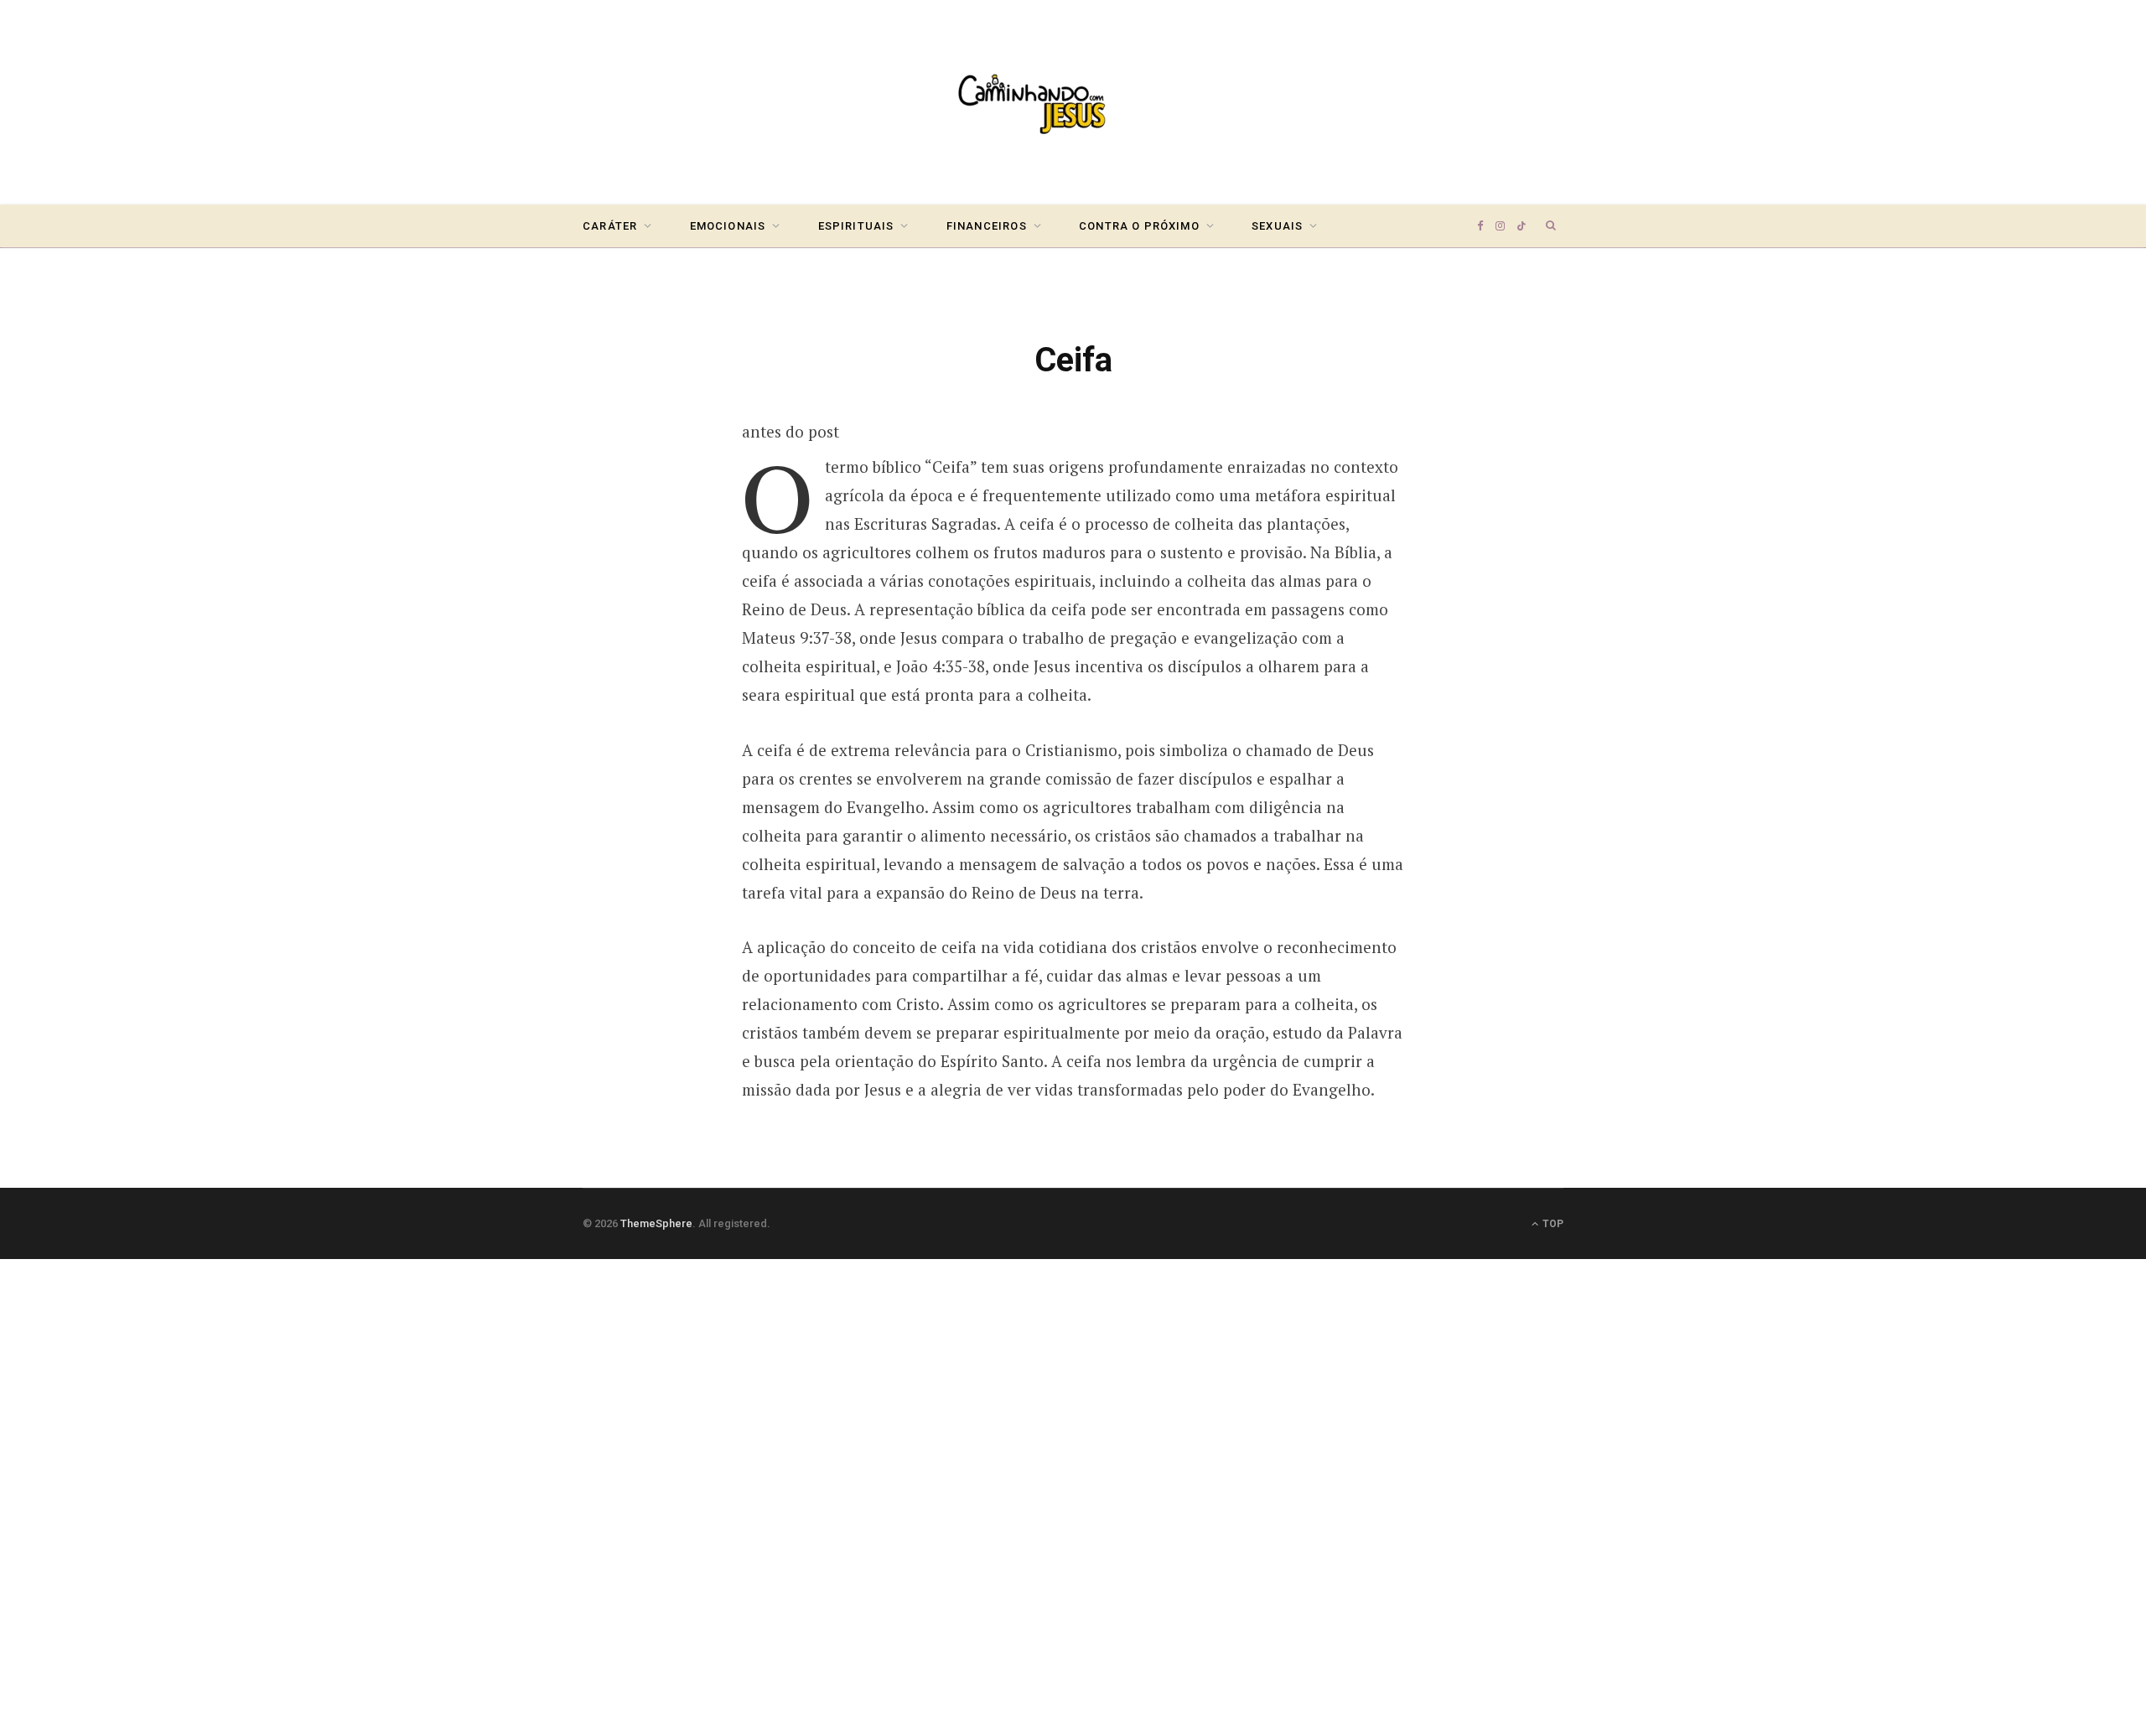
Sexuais (1277, 226)
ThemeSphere (656, 1223)
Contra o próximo (1139, 226)
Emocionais (728, 226)
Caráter (610, 226)
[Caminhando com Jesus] (1073, 102)
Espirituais (856, 226)
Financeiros (987, 226)
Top (1552, 1224)
